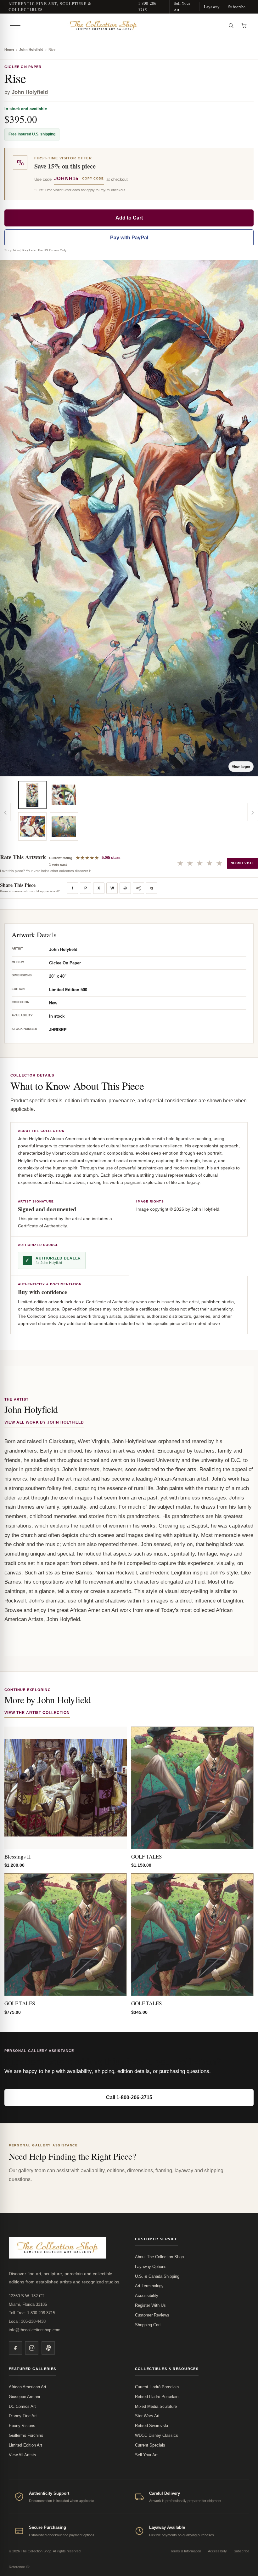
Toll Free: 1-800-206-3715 (32, 2313)
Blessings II (18, 1856)
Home (9, 49)
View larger (241, 767)
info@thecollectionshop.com (35, 2330)
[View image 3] (64, 795)
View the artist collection (37, 1713)
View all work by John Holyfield (44, 1422)
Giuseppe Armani (24, 2397)
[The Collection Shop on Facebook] (15, 2348)
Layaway (212, 7)
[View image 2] (32, 826)
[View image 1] (32, 795)
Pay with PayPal (129, 238)
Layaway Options (151, 2267)
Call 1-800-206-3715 (129, 2097)
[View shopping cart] (244, 26)
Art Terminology (149, 2286)
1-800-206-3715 (148, 6)
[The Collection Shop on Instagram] (32, 2348)
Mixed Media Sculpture (156, 2406)
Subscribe (237, 7)
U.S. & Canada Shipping (157, 2276)
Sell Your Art (182, 6)
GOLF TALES (146, 1856)
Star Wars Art (147, 2416)
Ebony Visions (22, 2426)
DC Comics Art (22, 2406)
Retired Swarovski (151, 2426)
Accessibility (147, 2296)
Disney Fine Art (23, 2416)
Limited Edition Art (25, 2445)
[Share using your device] (138, 888)
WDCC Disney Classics (157, 2435)
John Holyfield (31, 49)
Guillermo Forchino (26, 2435)
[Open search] (231, 26)
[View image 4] (64, 826)
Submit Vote (242, 863)
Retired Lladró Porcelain (157, 2397)
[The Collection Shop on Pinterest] (48, 2348)
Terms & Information (186, 2551)
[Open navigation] (15, 26)
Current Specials (150, 2445)
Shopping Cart (148, 2325)
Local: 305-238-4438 (27, 2321)
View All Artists (22, 2455)
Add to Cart (129, 218)
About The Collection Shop (159, 2257)
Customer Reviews (152, 2315)
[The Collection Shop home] (124, 26)
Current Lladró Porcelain (157, 2387)
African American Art (28, 2387)
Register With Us (150, 2305)
